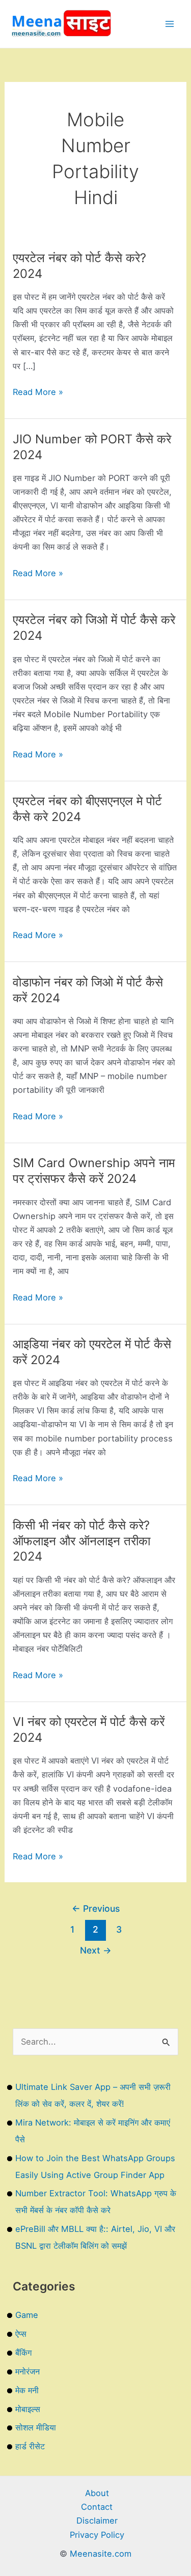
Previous (96, 1908)
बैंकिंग (23, 2353)
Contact (97, 2507)
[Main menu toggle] (169, 24)
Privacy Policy (97, 2535)
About (97, 2493)
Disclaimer (97, 2521)
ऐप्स (21, 2334)
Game (27, 2315)
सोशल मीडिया (36, 2427)
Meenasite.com (101, 2554)
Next (96, 1950)
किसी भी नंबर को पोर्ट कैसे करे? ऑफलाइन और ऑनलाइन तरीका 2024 (81, 1541)
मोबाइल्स (28, 2409)
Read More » (38, 393)
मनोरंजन (28, 2371)
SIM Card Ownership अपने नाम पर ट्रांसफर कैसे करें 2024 (94, 1171)
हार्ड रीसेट (30, 2446)
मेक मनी (27, 2390)
